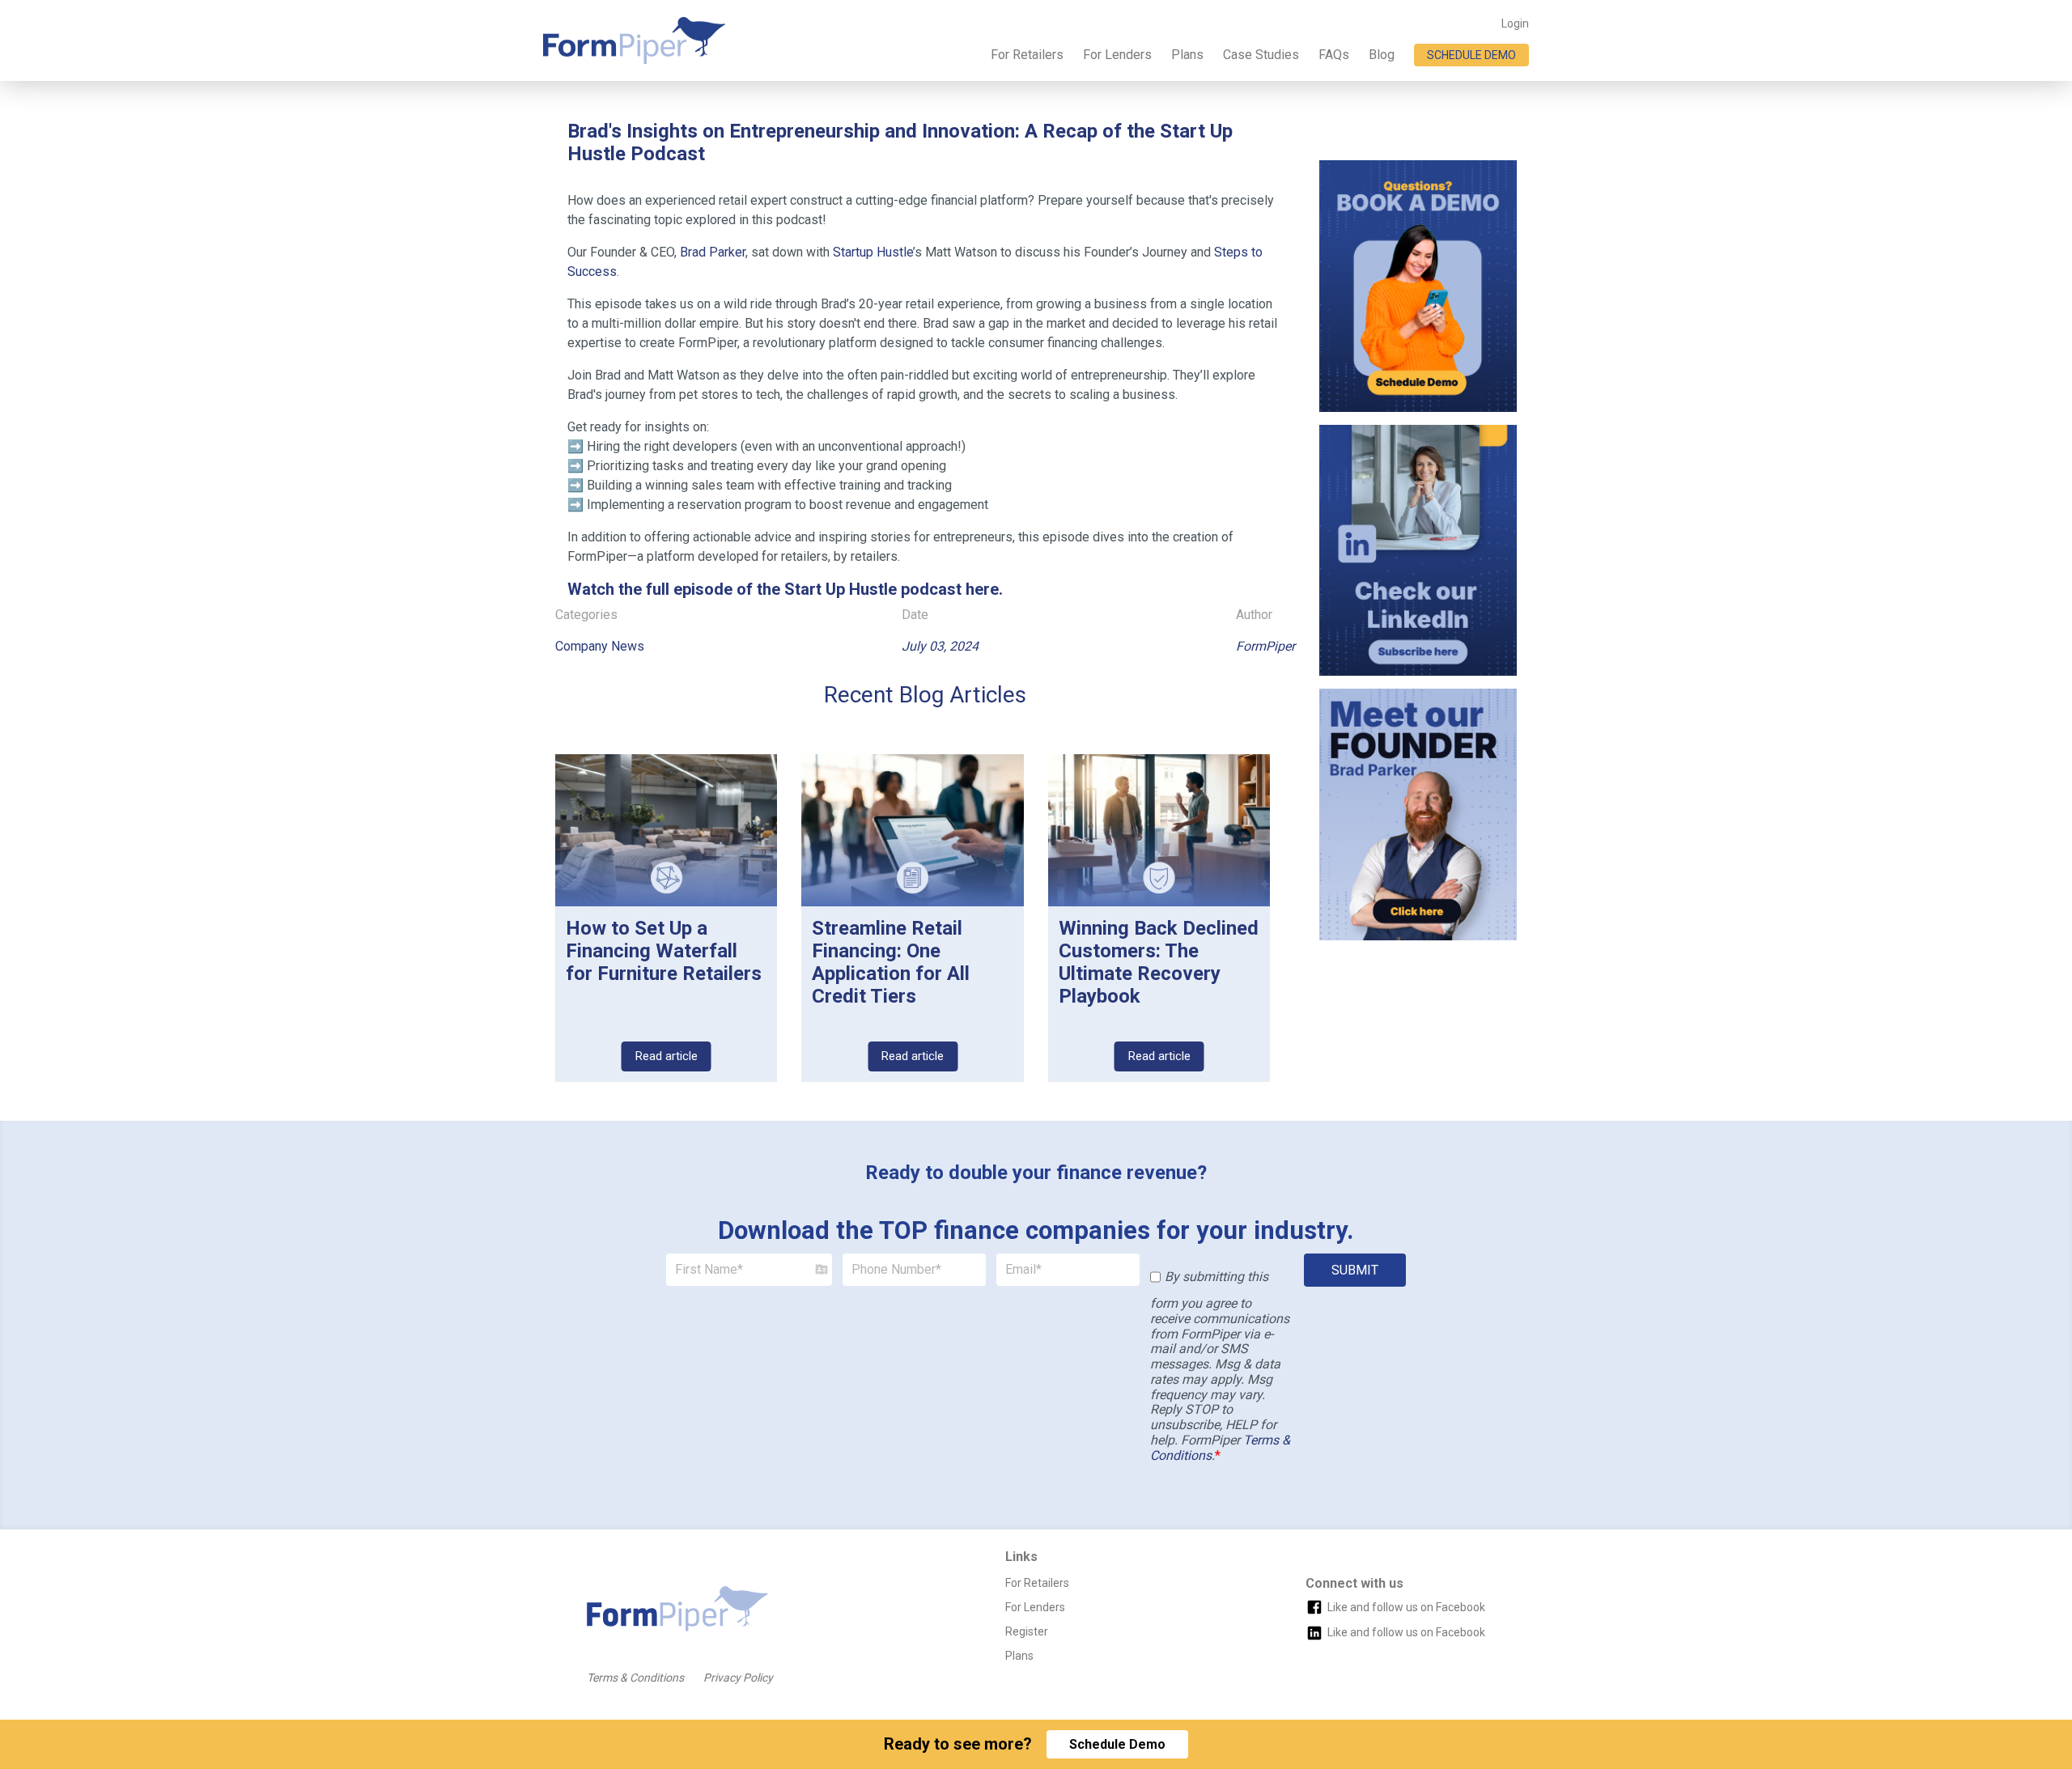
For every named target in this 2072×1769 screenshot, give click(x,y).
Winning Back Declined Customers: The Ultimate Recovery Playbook (1159, 962)
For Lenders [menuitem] (1117, 55)
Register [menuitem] (1027, 1631)
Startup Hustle (873, 252)
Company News (600, 646)
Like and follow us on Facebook (1406, 1607)
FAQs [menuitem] (1334, 55)
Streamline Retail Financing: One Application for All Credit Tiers (891, 962)
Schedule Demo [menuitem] (1471, 55)
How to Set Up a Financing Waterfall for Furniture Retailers (664, 951)
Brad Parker (713, 252)
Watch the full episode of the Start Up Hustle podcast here (783, 589)
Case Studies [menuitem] (1261, 55)
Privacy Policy (738, 1678)
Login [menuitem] (1515, 23)
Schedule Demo (1117, 1744)
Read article (667, 1056)
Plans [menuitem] (1187, 55)
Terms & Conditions (635, 1678)
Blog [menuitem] (1382, 55)
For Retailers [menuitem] (1027, 55)
